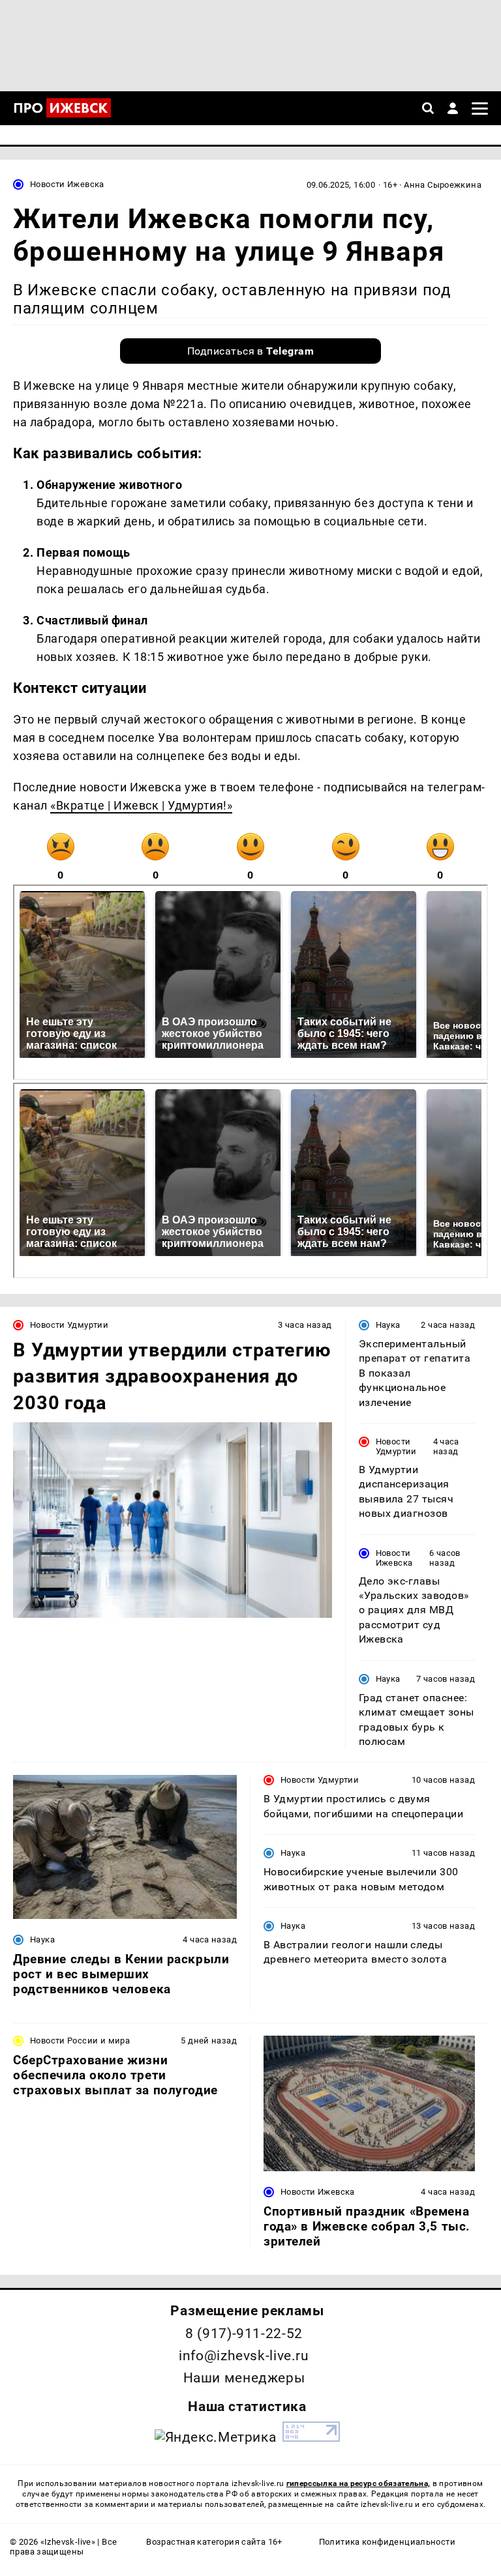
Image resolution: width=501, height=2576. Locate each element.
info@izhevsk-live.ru (244, 2356)
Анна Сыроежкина (443, 185)
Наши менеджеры (244, 2378)
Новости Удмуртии (69, 1325)
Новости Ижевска (67, 184)
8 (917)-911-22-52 (244, 2334)
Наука (388, 1325)
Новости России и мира (80, 2041)
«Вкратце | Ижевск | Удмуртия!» (141, 805)
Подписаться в (251, 351)
